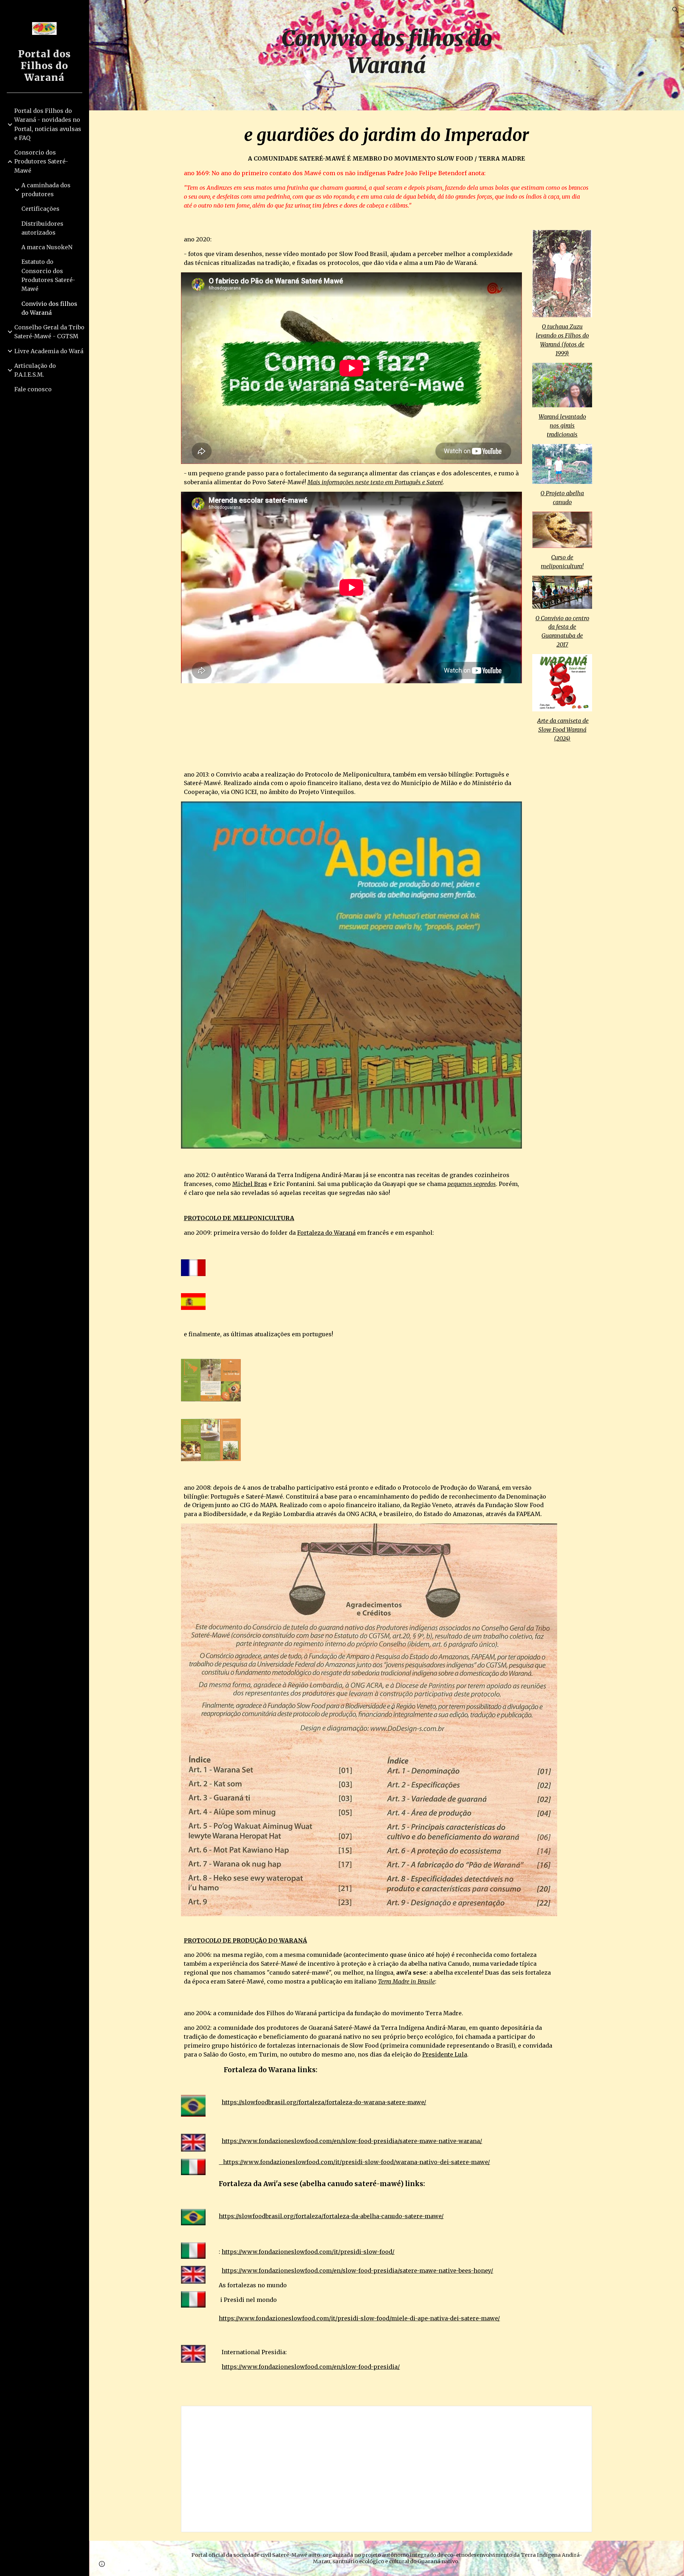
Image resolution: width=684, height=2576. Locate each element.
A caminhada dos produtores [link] (46, 190)
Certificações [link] (40, 209)
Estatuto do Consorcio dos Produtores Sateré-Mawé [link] (48, 275)
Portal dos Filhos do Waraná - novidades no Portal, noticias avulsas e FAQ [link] (48, 124)
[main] (387, 55)
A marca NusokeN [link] (47, 247)
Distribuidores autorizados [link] (42, 228)
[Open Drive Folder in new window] (579, 2415)
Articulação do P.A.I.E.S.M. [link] (35, 370)
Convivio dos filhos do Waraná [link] (49, 308)
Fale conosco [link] (33, 389)
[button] (675, 10)
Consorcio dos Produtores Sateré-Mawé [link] (41, 161)
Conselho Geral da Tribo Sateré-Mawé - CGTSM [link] (49, 332)
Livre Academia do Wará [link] (49, 351)
